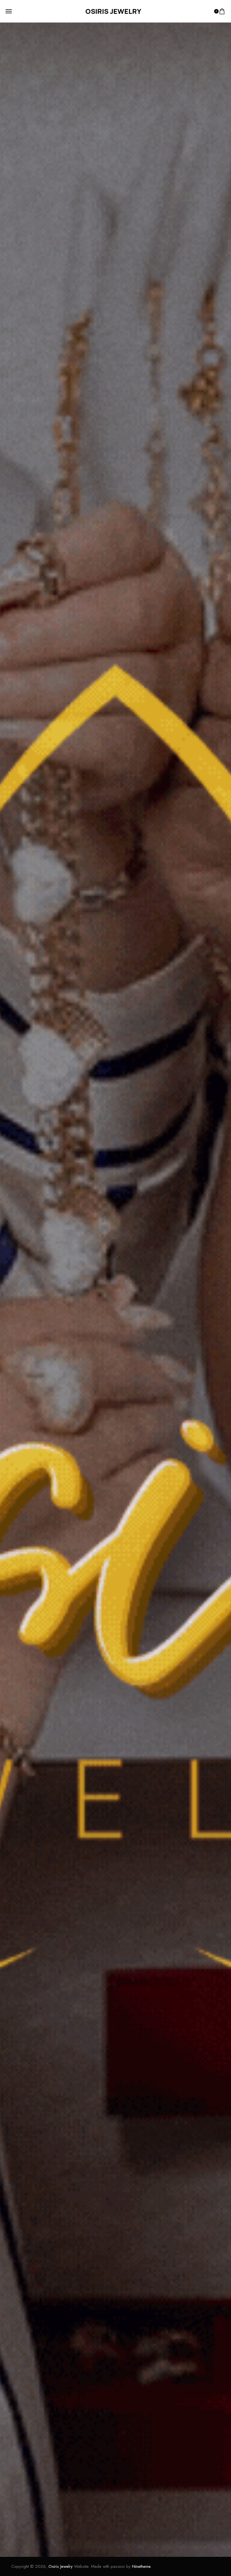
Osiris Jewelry (61, 2566)
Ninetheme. (142, 2566)
